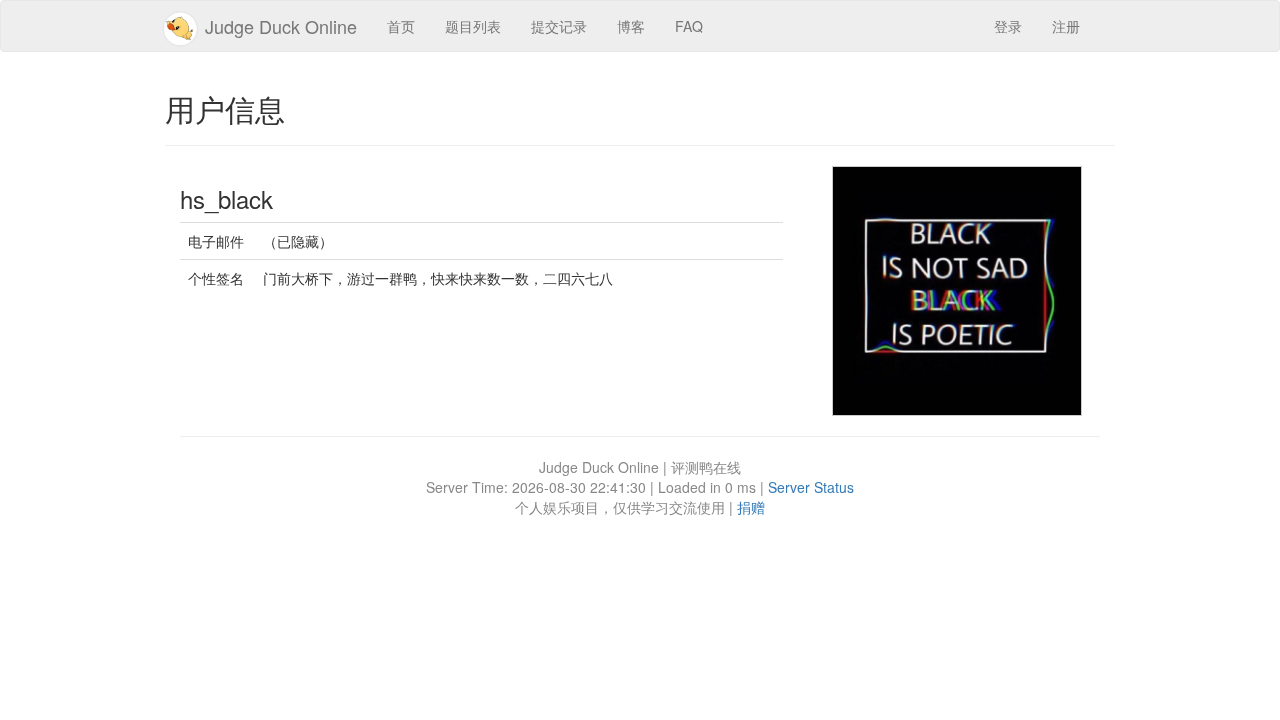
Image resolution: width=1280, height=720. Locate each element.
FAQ (689, 26)
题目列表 (473, 26)
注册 (1066, 26)
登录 (1008, 26)
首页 (401, 26)
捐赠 (751, 507)
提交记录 (559, 26)
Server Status (811, 487)
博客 (631, 26)
